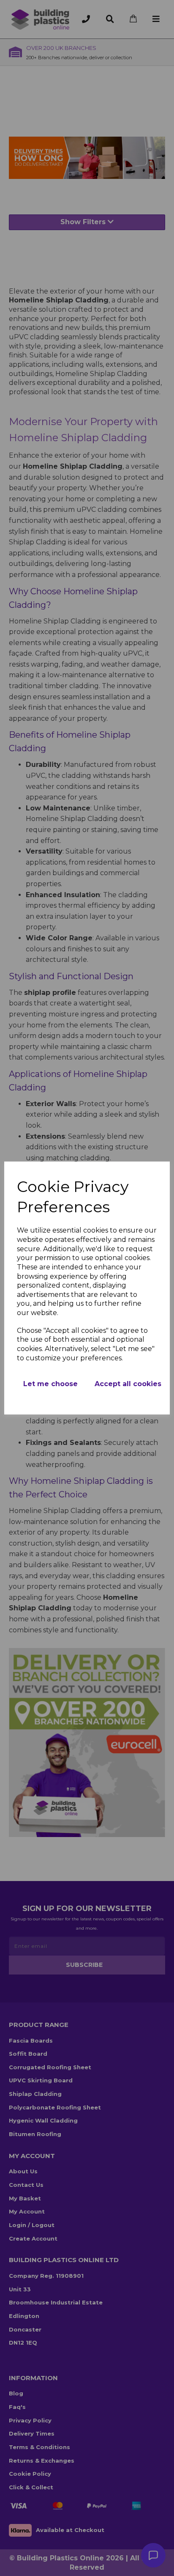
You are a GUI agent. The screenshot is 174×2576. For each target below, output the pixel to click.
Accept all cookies (128, 1384)
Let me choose (50, 1384)
